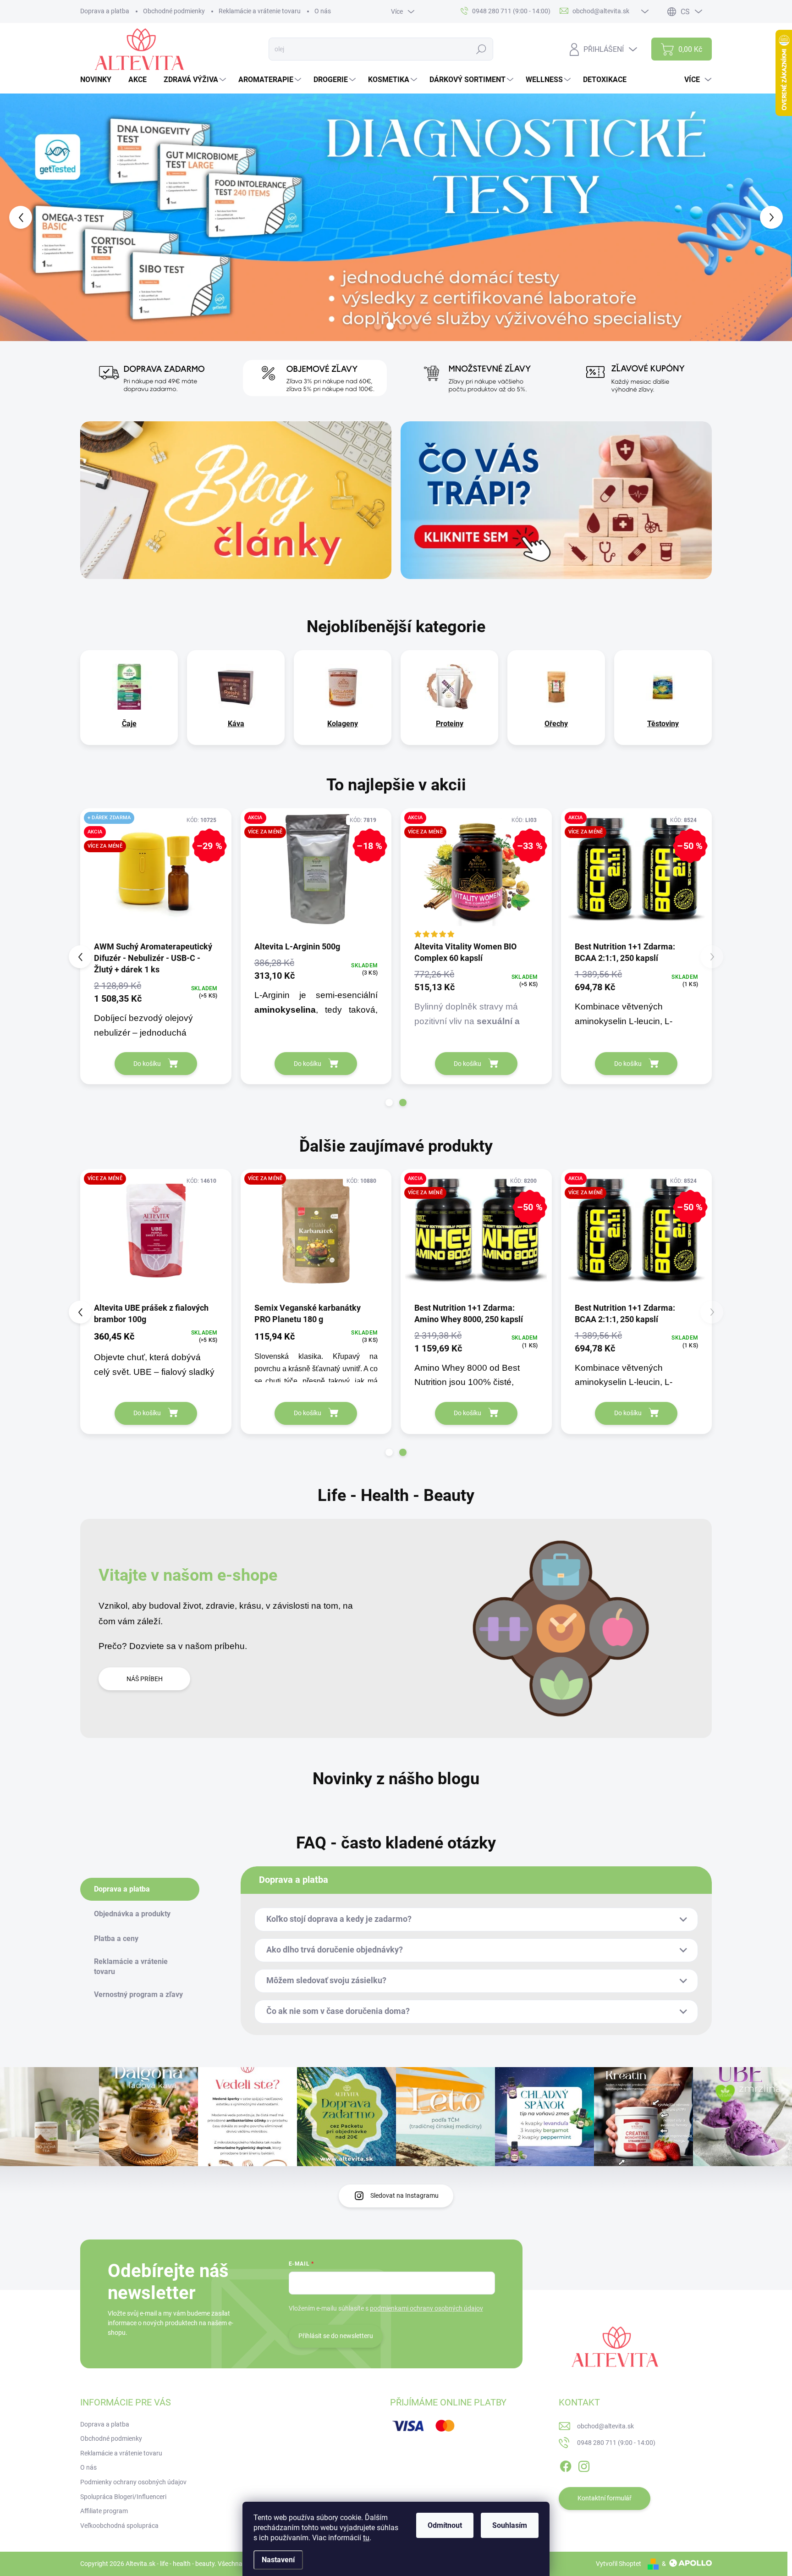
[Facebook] (566, 2465)
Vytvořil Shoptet (619, 2564)
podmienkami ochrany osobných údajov (426, 2308)
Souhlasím (510, 2525)
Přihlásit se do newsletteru (336, 2336)
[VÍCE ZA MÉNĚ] (476, 1235)
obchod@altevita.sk (605, 2426)
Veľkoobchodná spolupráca (119, 2526)
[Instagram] (584, 2465)
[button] (32, 217)
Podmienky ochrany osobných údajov (133, 2482)
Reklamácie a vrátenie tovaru (260, 11)
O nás (323, 11)
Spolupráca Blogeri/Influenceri (123, 2497)
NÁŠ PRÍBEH (145, 1679)
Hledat (481, 49)
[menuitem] (99, 80)
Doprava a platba (105, 11)
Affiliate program (104, 2511)
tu (366, 2538)
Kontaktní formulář (605, 2498)
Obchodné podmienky (174, 11)
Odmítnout (445, 2525)
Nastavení (278, 2560)
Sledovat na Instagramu (404, 2195)
